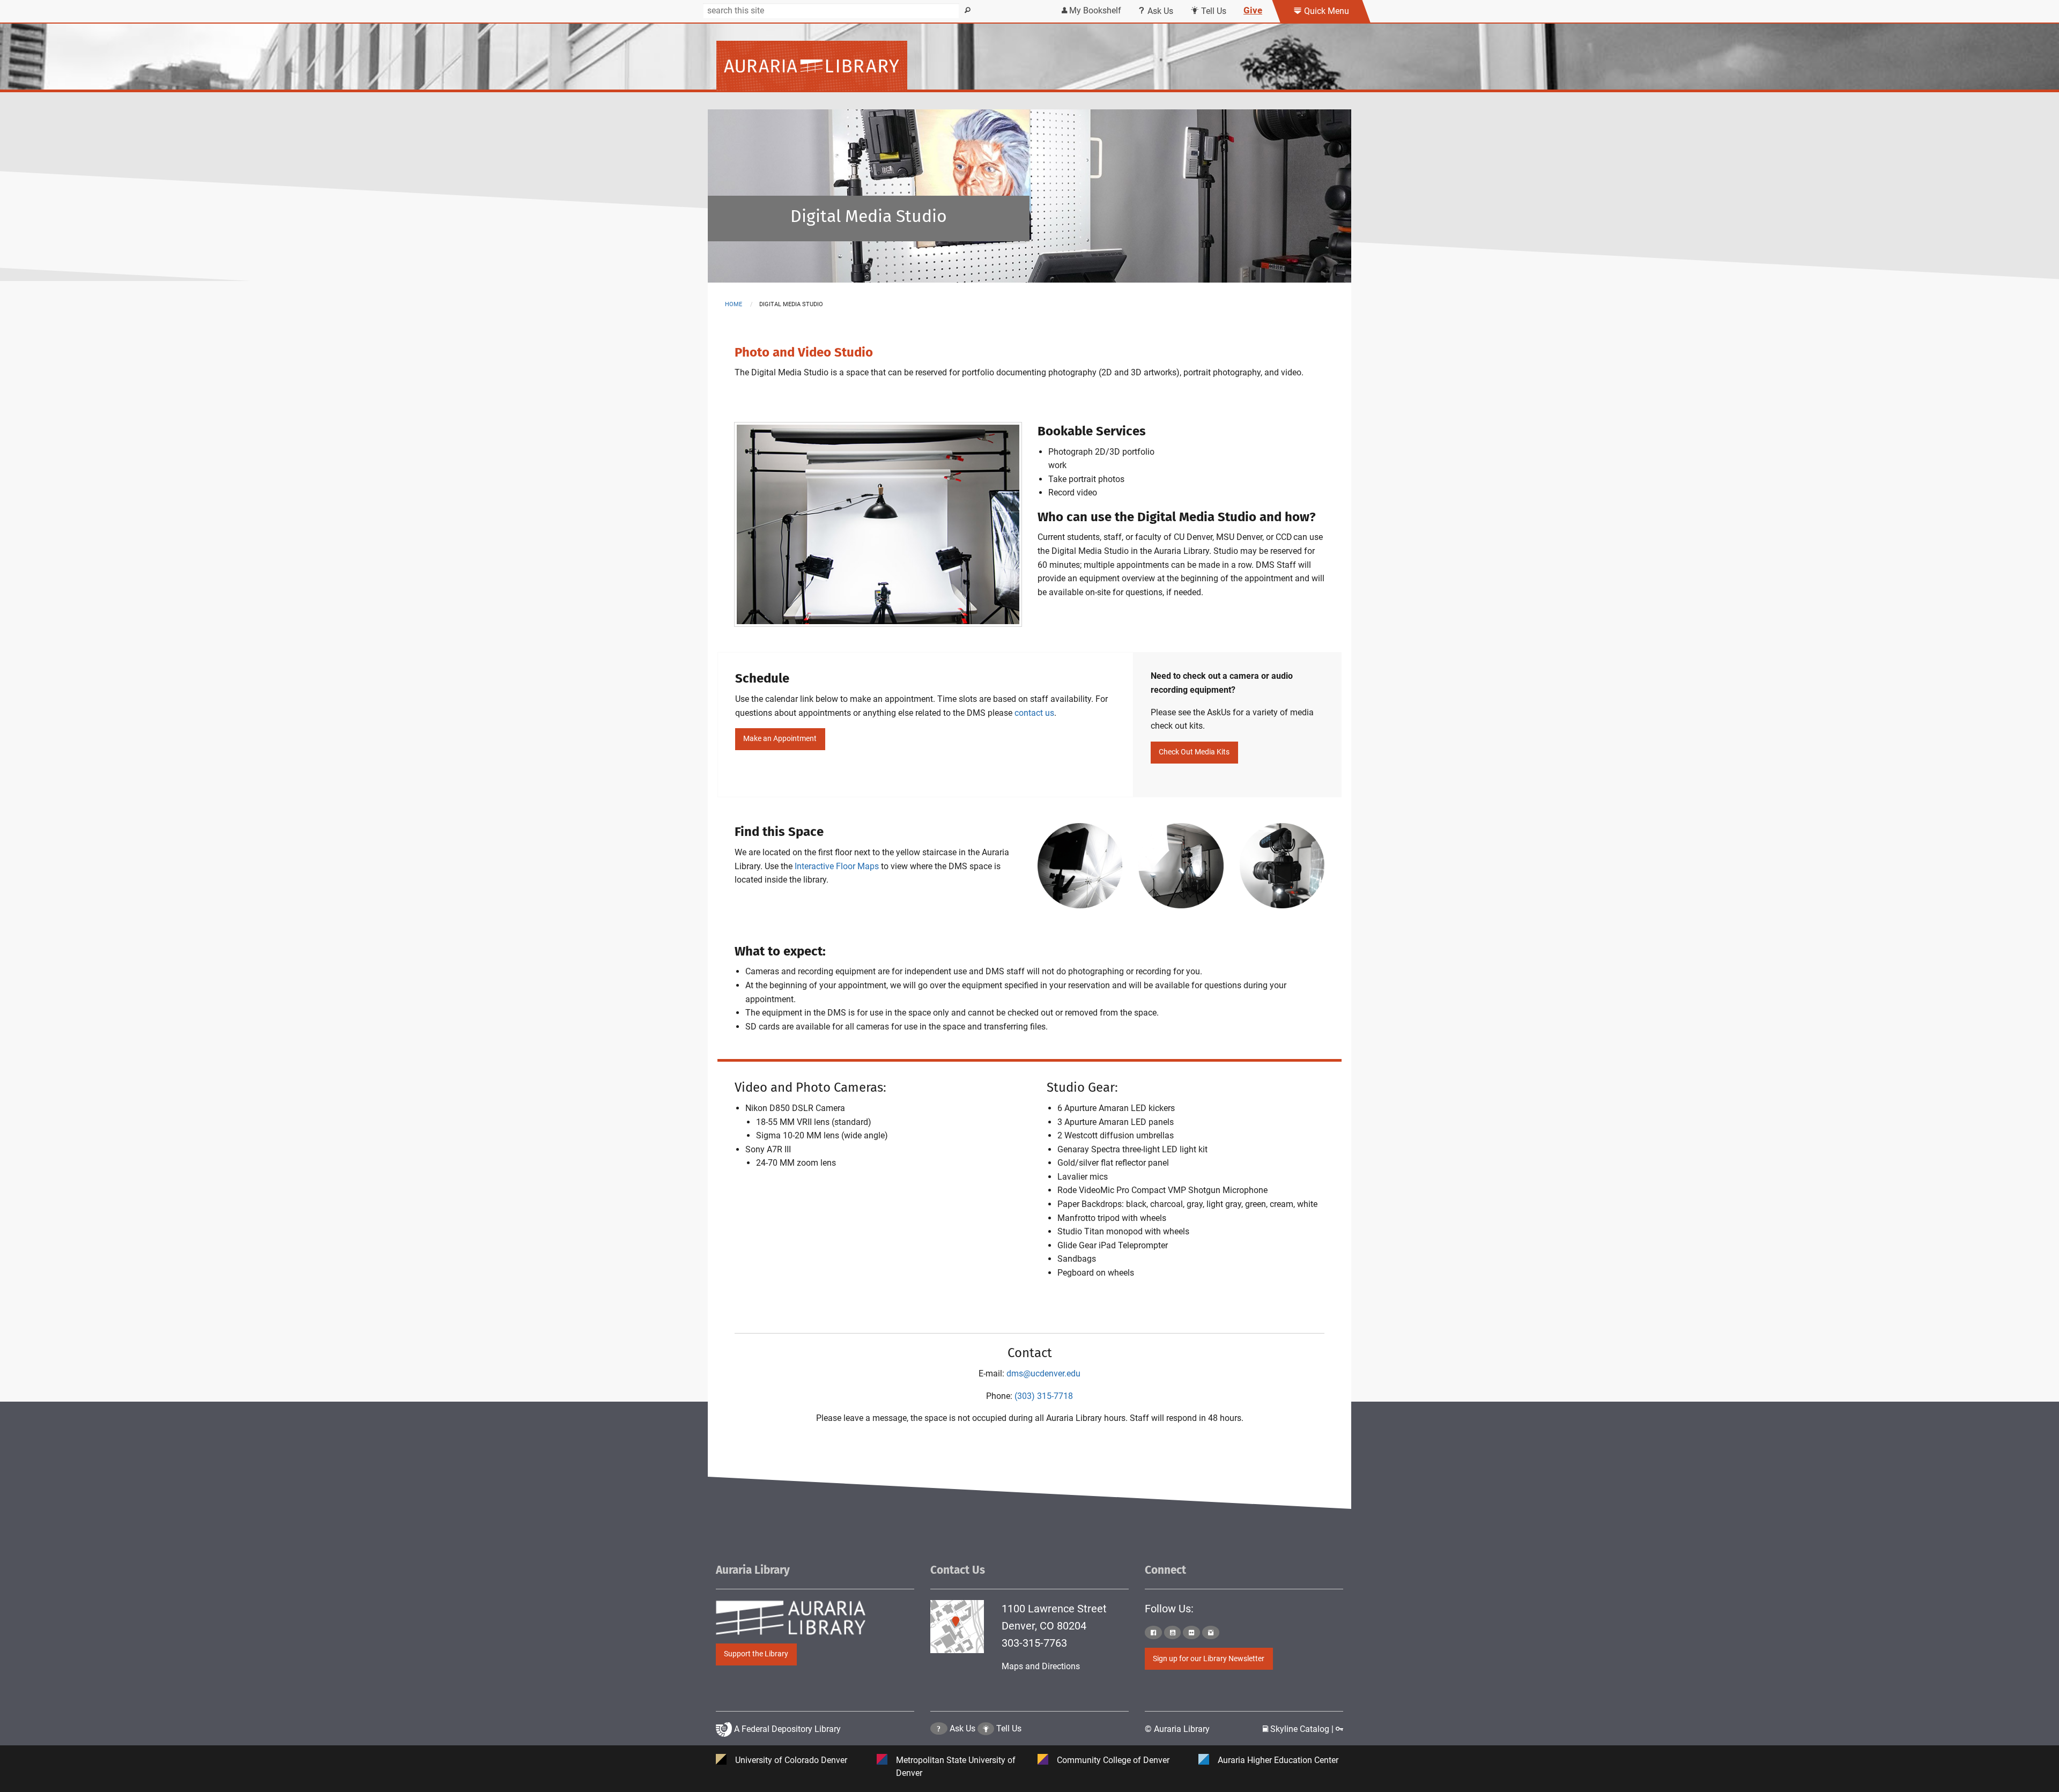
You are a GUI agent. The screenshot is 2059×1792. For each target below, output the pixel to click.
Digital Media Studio (869, 216)
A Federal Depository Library (786, 1729)
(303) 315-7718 (1044, 1396)
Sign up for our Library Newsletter (1209, 1659)
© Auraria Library (1177, 1729)
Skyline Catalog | (1302, 1729)
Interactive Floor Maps (837, 866)
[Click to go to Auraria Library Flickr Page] (1191, 1632)
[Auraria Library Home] (812, 65)
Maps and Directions (1041, 1666)
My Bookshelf (1094, 10)
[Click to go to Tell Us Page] (986, 1728)
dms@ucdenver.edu (1043, 1373)
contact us (1034, 713)
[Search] (968, 11)
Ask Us (1159, 11)
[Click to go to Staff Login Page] (1339, 1729)
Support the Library (756, 1654)
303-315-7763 (1034, 1643)
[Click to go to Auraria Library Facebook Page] (1153, 1632)
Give (1253, 10)
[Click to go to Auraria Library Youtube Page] (1173, 1632)
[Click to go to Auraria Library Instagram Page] (1211, 1632)
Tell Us (1213, 11)
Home (734, 304)
